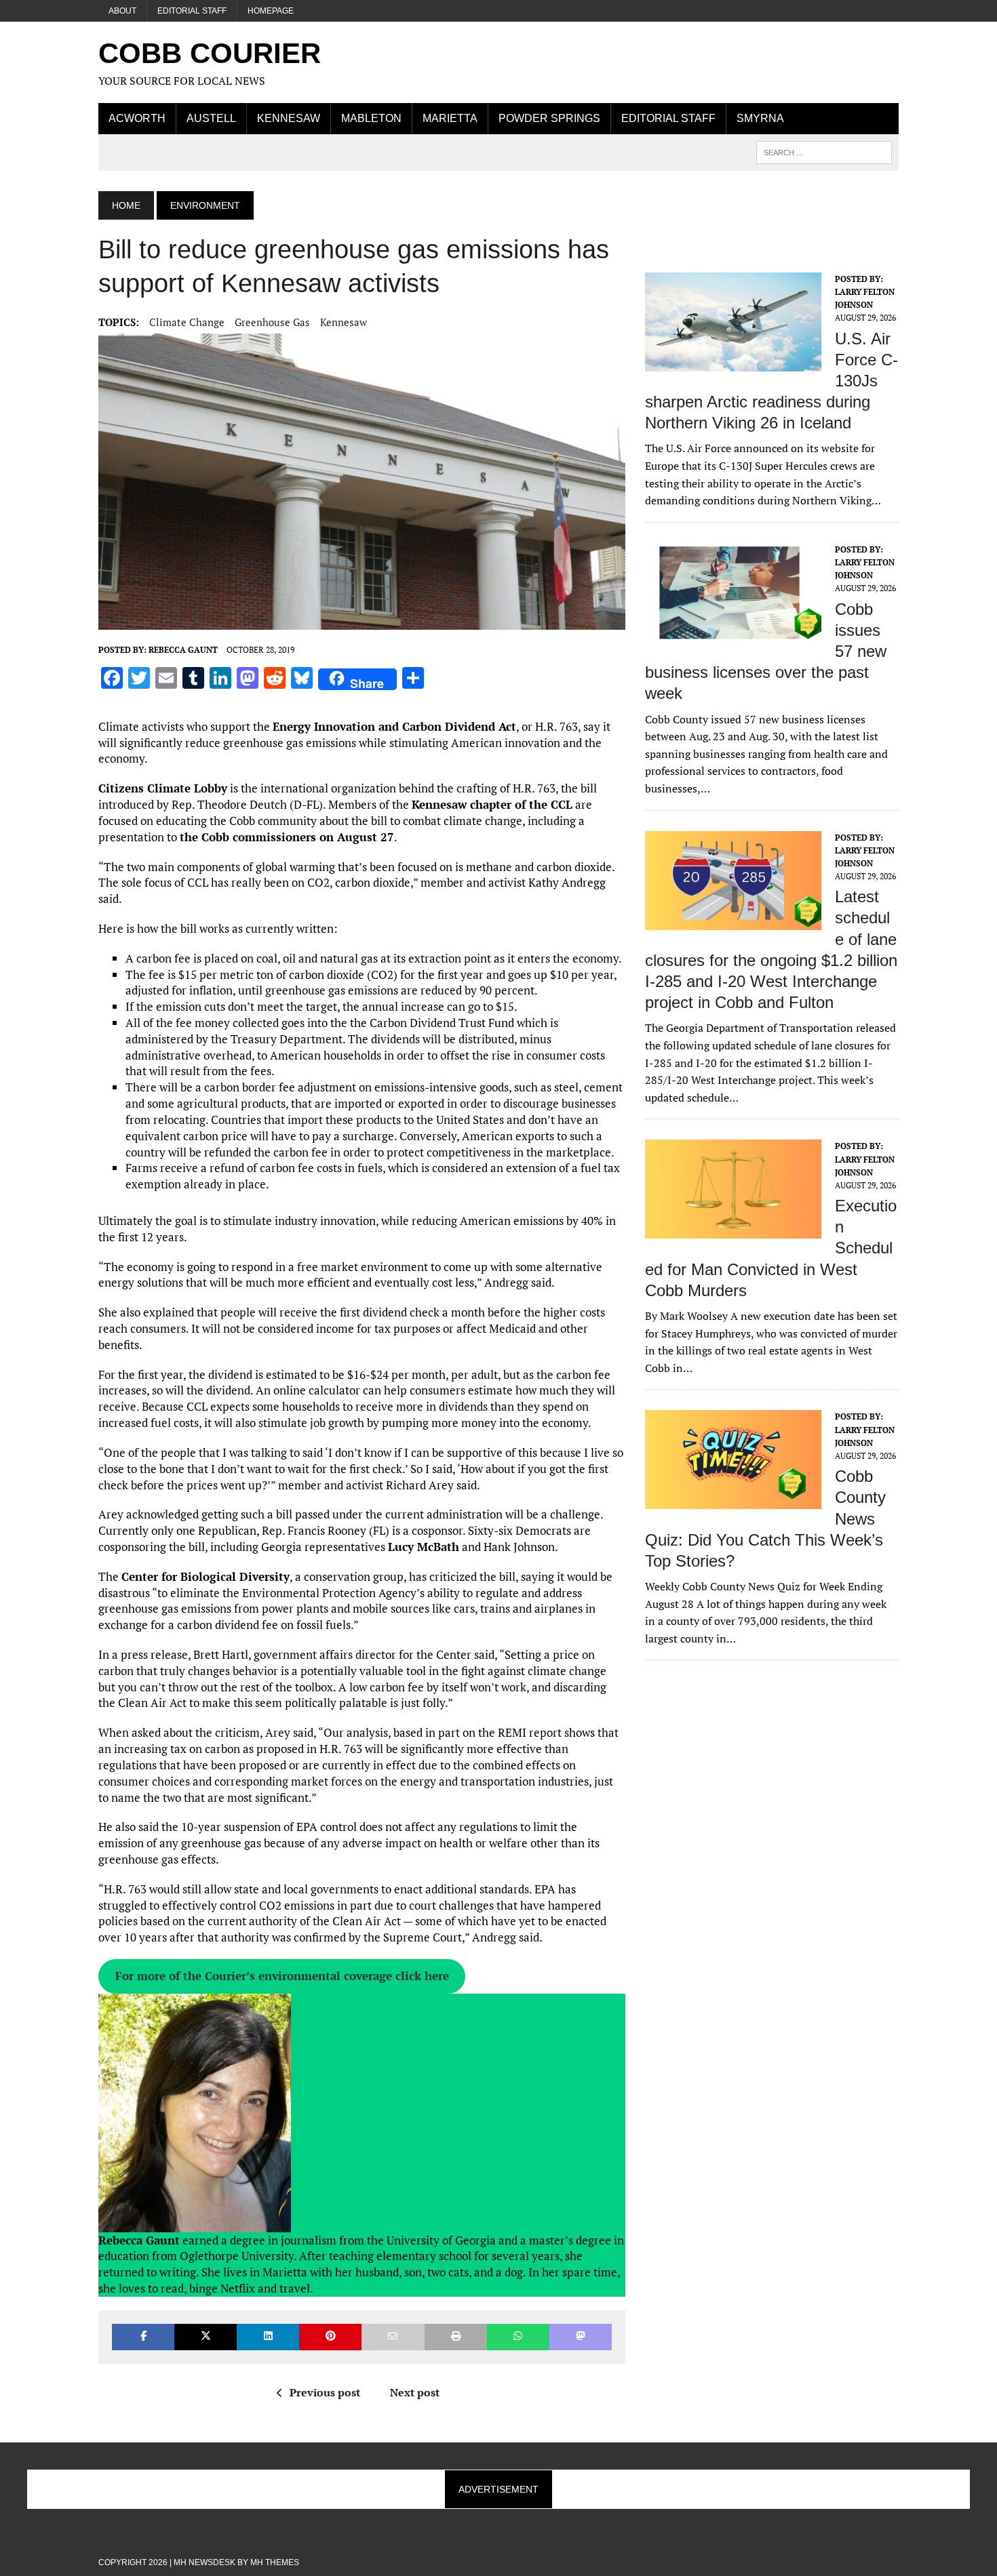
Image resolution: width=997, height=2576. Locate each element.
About (122, 11)
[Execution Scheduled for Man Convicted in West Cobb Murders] (733, 1230)
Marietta (450, 118)
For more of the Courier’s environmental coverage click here (282, 1976)
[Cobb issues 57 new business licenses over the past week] (733, 632)
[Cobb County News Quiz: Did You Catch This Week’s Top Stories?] (733, 1500)
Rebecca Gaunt (183, 650)
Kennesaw (289, 118)
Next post (415, 2392)
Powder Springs (549, 118)
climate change (187, 322)
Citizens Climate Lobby (163, 788)
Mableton (371, 118)
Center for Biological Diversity (206, 1576)
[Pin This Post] (330, 2337)
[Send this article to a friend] (393, 2337)
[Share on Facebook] (143, 2337)
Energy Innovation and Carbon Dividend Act (394, 726)
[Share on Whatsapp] (518, 2337)
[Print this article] (456, 2337)
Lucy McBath (424, 1547)
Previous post (325, 2392)
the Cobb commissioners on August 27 (287, 837)
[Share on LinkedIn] (268, 2337)
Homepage (271, 11)
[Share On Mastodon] (581, 2337)
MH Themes (275, 2562)
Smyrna (760, 118)
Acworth (137, 118)
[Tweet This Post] (206, 2337)
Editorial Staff (192, 11)
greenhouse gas (272, 322)
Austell (211, 118)
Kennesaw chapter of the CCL (492, 804)
